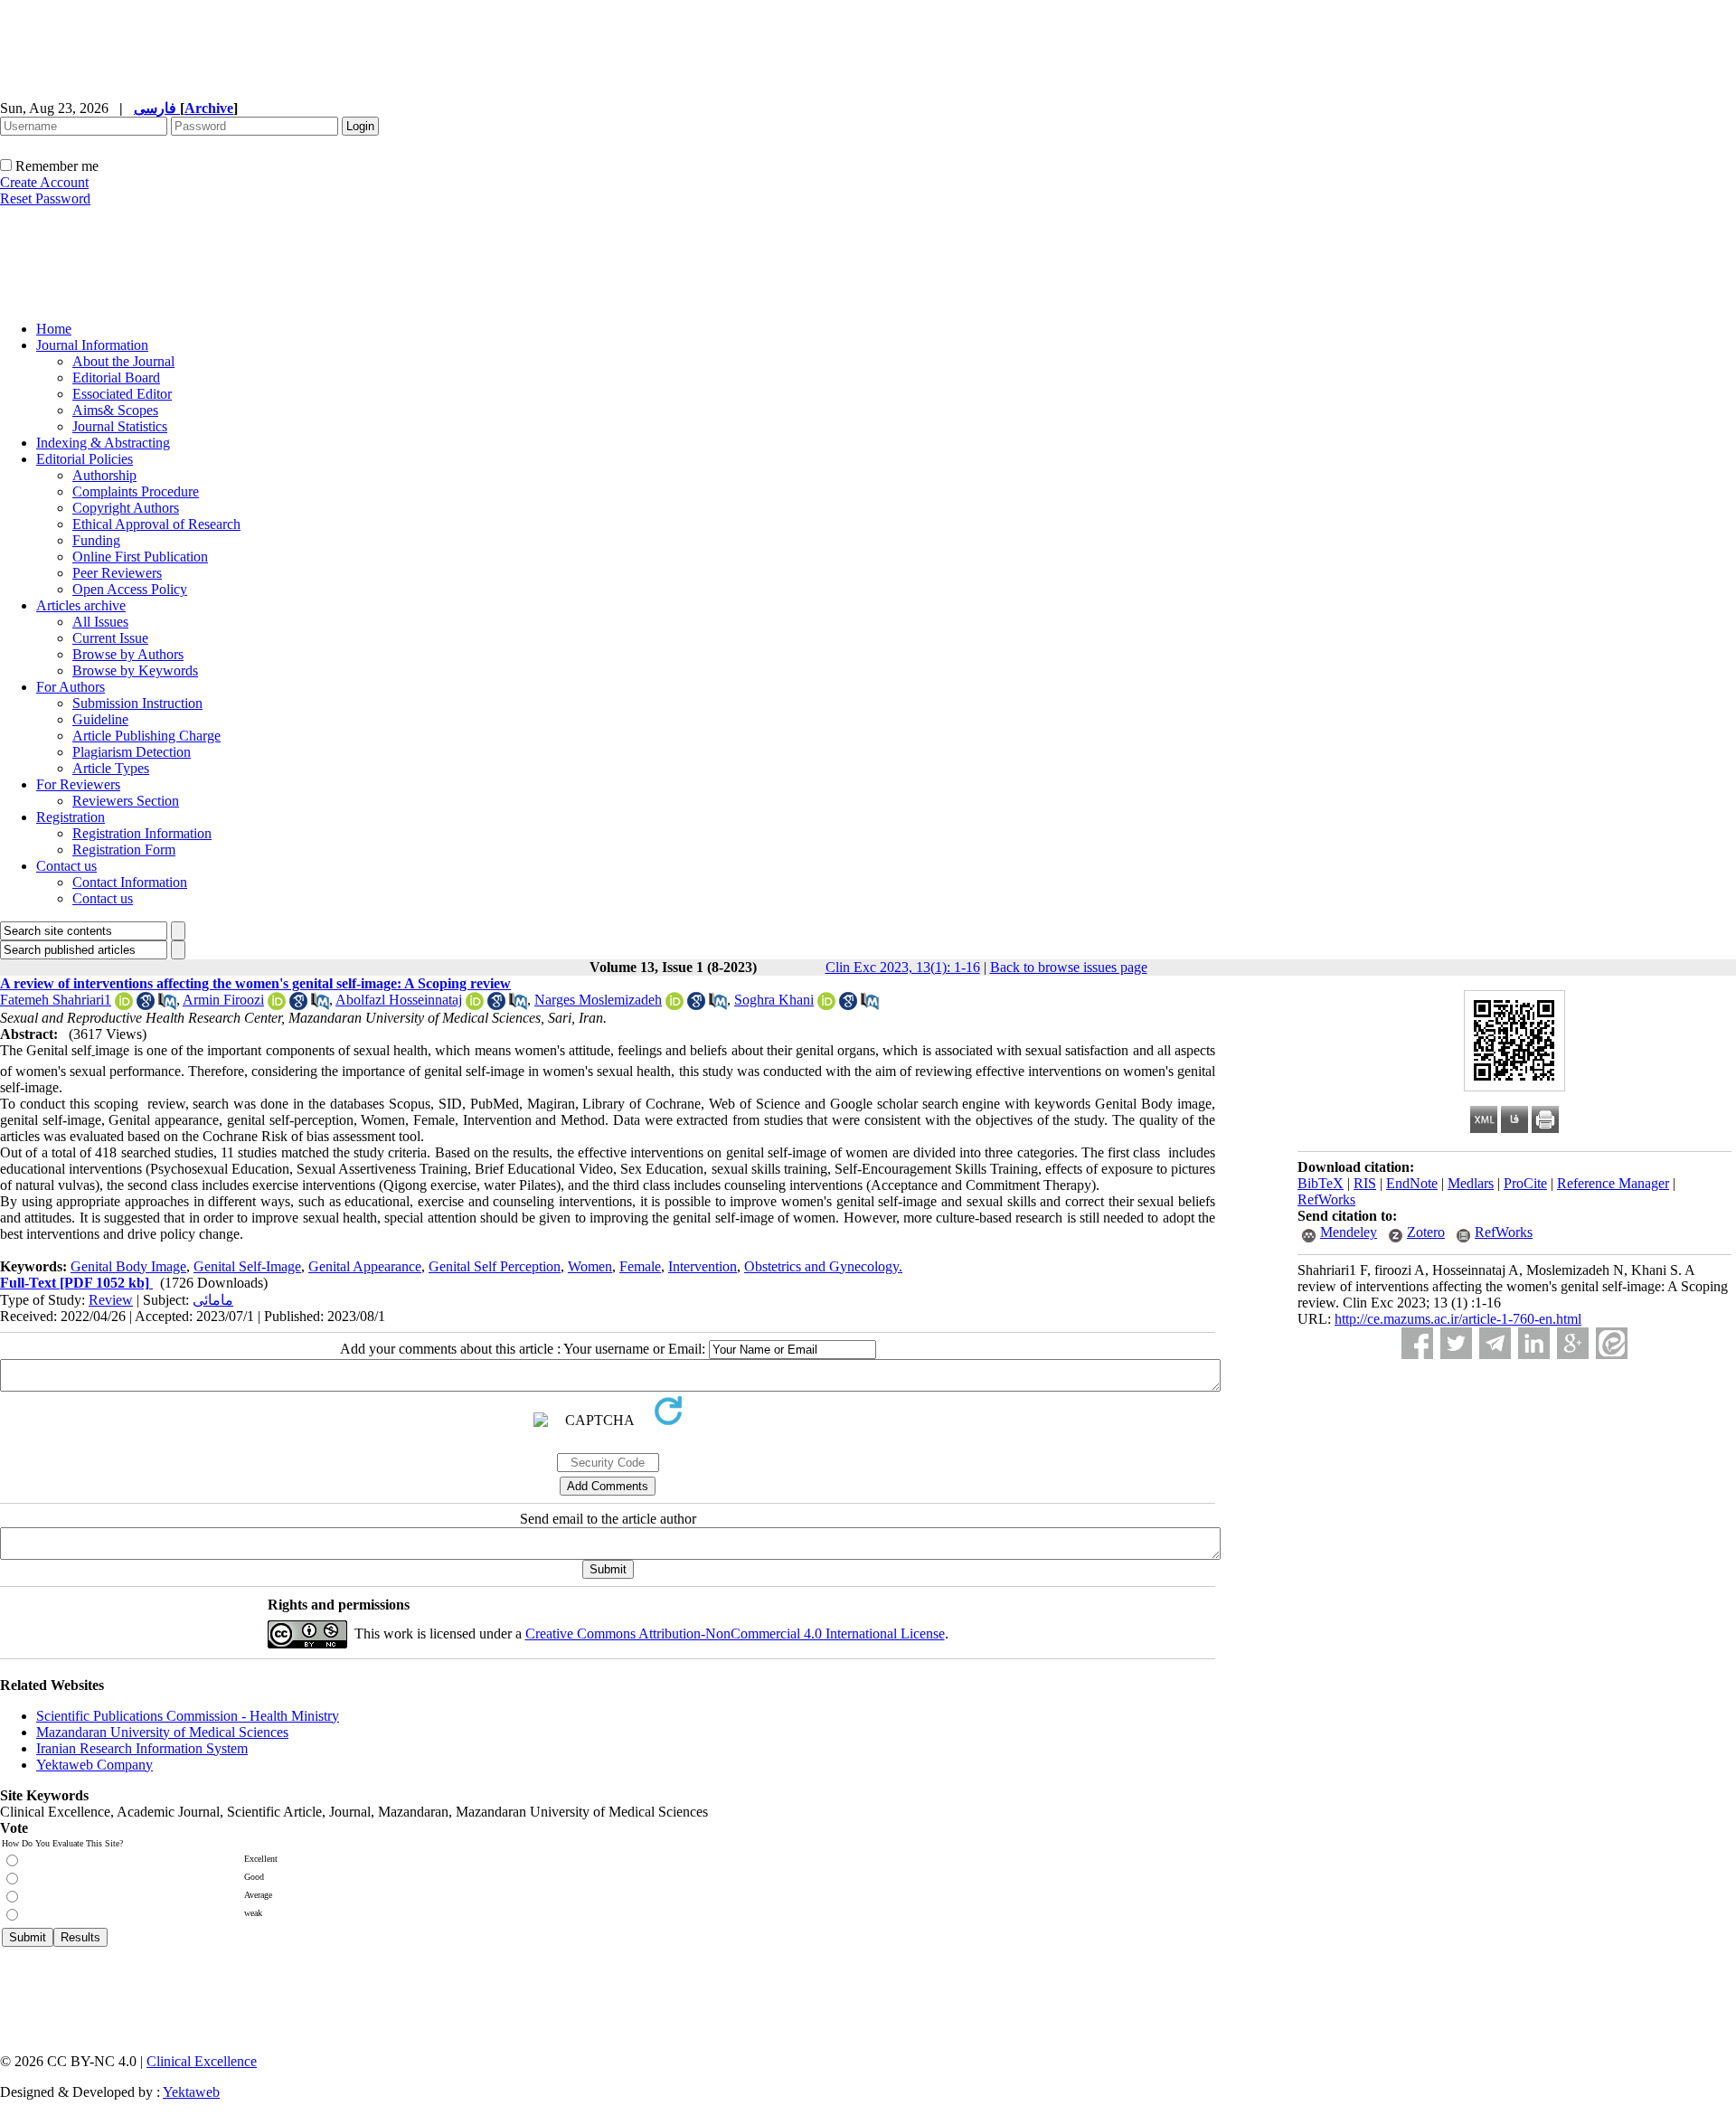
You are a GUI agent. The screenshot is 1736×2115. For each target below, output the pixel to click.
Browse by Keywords (135, 670)
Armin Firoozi (223, 1000)
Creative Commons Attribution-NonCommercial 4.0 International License (735, 1633)
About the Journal (123, 361)
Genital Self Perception (495, 1266)
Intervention (703, 1266)
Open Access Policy (130, 589)
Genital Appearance (365, 1266)
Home (54, 329)
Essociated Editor (122, 394)
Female (640, 1266)
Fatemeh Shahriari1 (56, 1000)
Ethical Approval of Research (156, 524)
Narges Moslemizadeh (598, 1000)
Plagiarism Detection (132, 752)
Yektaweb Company (94, 1765)
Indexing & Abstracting (103, 443)
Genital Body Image (128, 1266)
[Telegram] (1495, 1343)
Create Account (44, 182)
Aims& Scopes (115, 410)
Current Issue (110, 638)
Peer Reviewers (117, 573)
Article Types (111, 768)
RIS (1365, 1183)
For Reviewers (78, 784)
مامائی (213, 1300)
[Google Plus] (1573, 1343)
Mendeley (1349, 1232)
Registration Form (124, 850)
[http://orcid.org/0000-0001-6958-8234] (826, 1005)
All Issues (100, 622)
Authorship (104, 475)
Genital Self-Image (247, 1266)
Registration (71, 817)
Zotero (1426, 1232)
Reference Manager (1613, 1183)
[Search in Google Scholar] (146, 1005)
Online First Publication (140, 557)
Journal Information (92, 345)
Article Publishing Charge (146, 736)
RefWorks (1326, 1199)
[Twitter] (1456, 1343)
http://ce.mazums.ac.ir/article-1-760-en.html (1458, 1319)
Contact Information (130, 882)
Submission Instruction (137, 703)
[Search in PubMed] (167, 1005)
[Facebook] (1417, 1343)
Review (111, 1300)
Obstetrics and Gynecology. (823, 1266)
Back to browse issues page (1069, 967)
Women (590, 1266)
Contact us (66, 866)
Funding (96, 540)
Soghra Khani (774, 1000)
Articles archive (81, 605)
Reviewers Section (126, 801)
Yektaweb (191, 2092)
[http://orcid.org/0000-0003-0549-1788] (475, 1005)
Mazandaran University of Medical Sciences (162, 1732)
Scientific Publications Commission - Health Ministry (188, 1716)
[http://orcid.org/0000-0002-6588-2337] (124, 1005)
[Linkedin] (1534, 1343)
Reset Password (45, 198)
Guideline (100, 719)
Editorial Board (116, 378)
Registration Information (142, 833)
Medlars (1471, 1183)
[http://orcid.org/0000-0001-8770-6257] (277, 1005)
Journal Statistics (120, 426)
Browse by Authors (128, 654)
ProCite (1525, 1183)
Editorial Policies (85, 459)
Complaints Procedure (136, 491)
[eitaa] (1612, 1343)
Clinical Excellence (202, 2061)
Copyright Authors (126, 508)
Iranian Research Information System (142, 1748)
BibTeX (1321, 1183)
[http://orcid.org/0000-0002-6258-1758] (675, 1005)
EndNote (1412, 1183)
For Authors (71, 687)
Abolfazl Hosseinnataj (399, 1000)
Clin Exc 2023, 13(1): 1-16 (903, 967)
